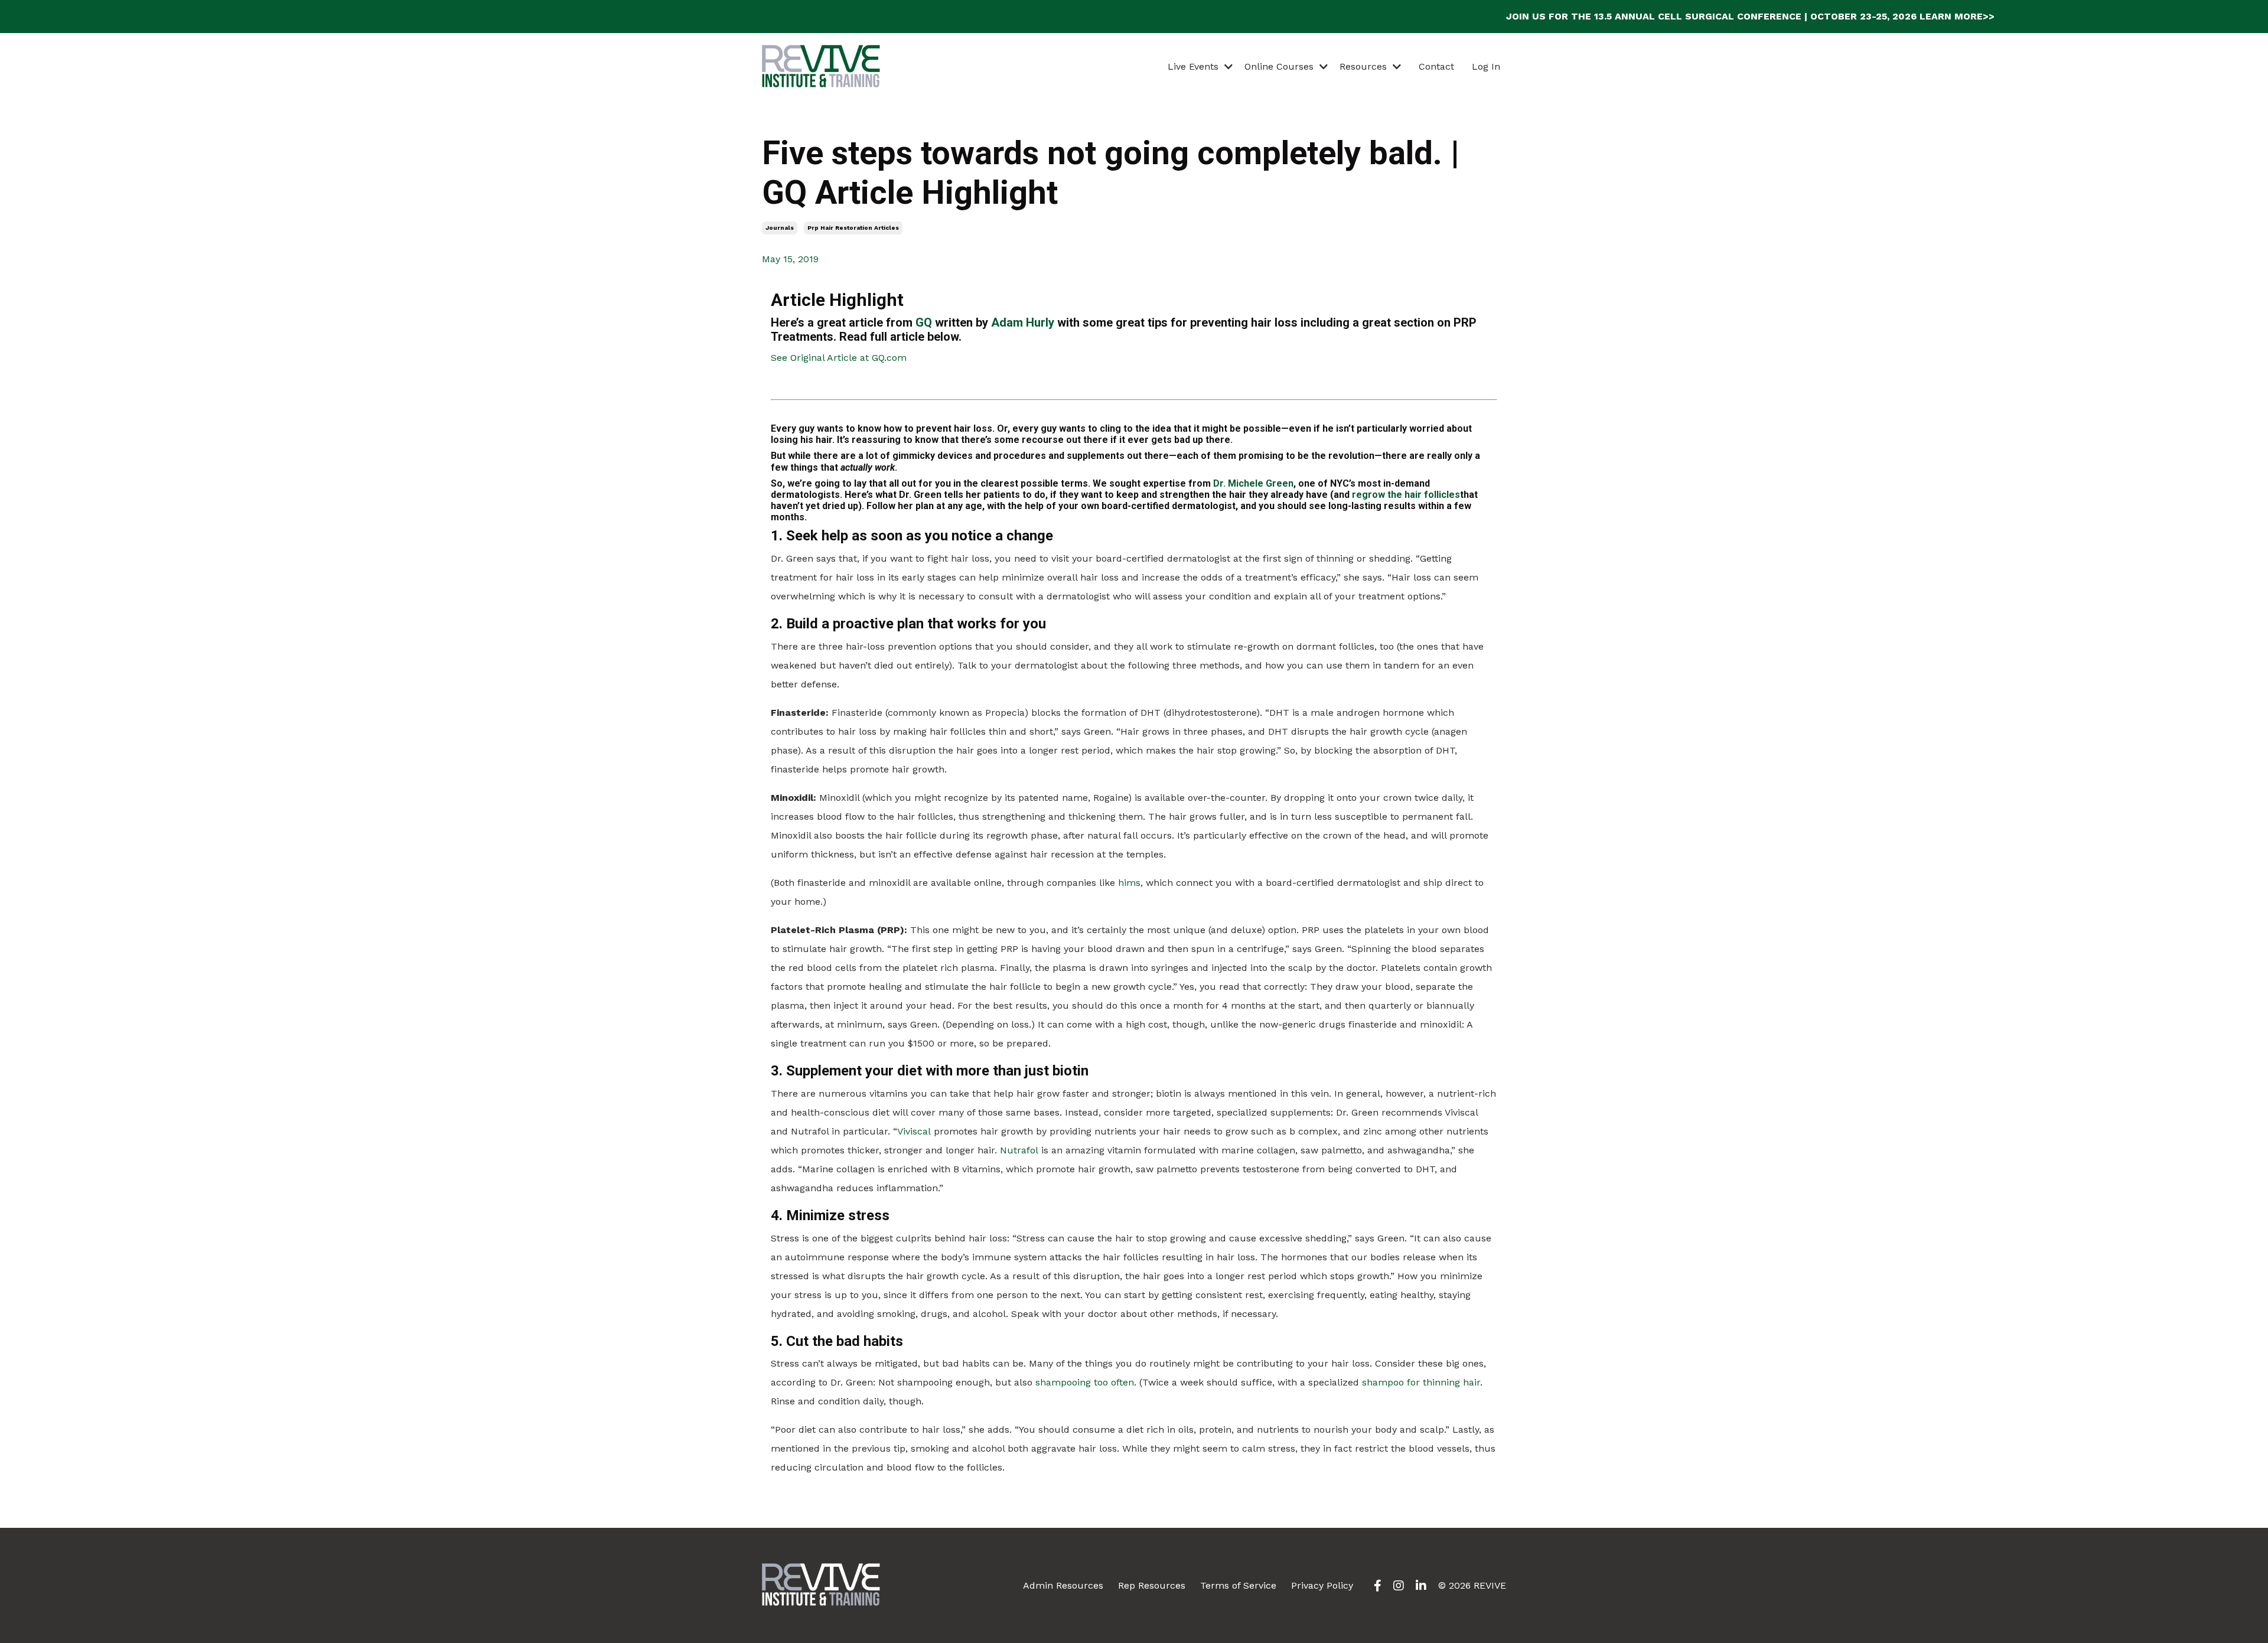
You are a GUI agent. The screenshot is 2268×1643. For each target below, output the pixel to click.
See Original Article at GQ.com (839, 358)
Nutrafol (1019, 1150)
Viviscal (914, 1131)
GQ (924, 322)
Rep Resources (1152, 1585)
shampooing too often (1085, 1382)
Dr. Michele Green (1253, 483)
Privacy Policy (1322, 1585)
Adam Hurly (1023, 322)
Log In (1486, 66)
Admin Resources (1063, 1585)
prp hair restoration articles (853, 228)
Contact (1436, 66)
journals (780, 228)
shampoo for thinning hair (1421, 1382)
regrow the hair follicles (1406, 495)
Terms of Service (1238, 1585)
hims (1129, 883)
